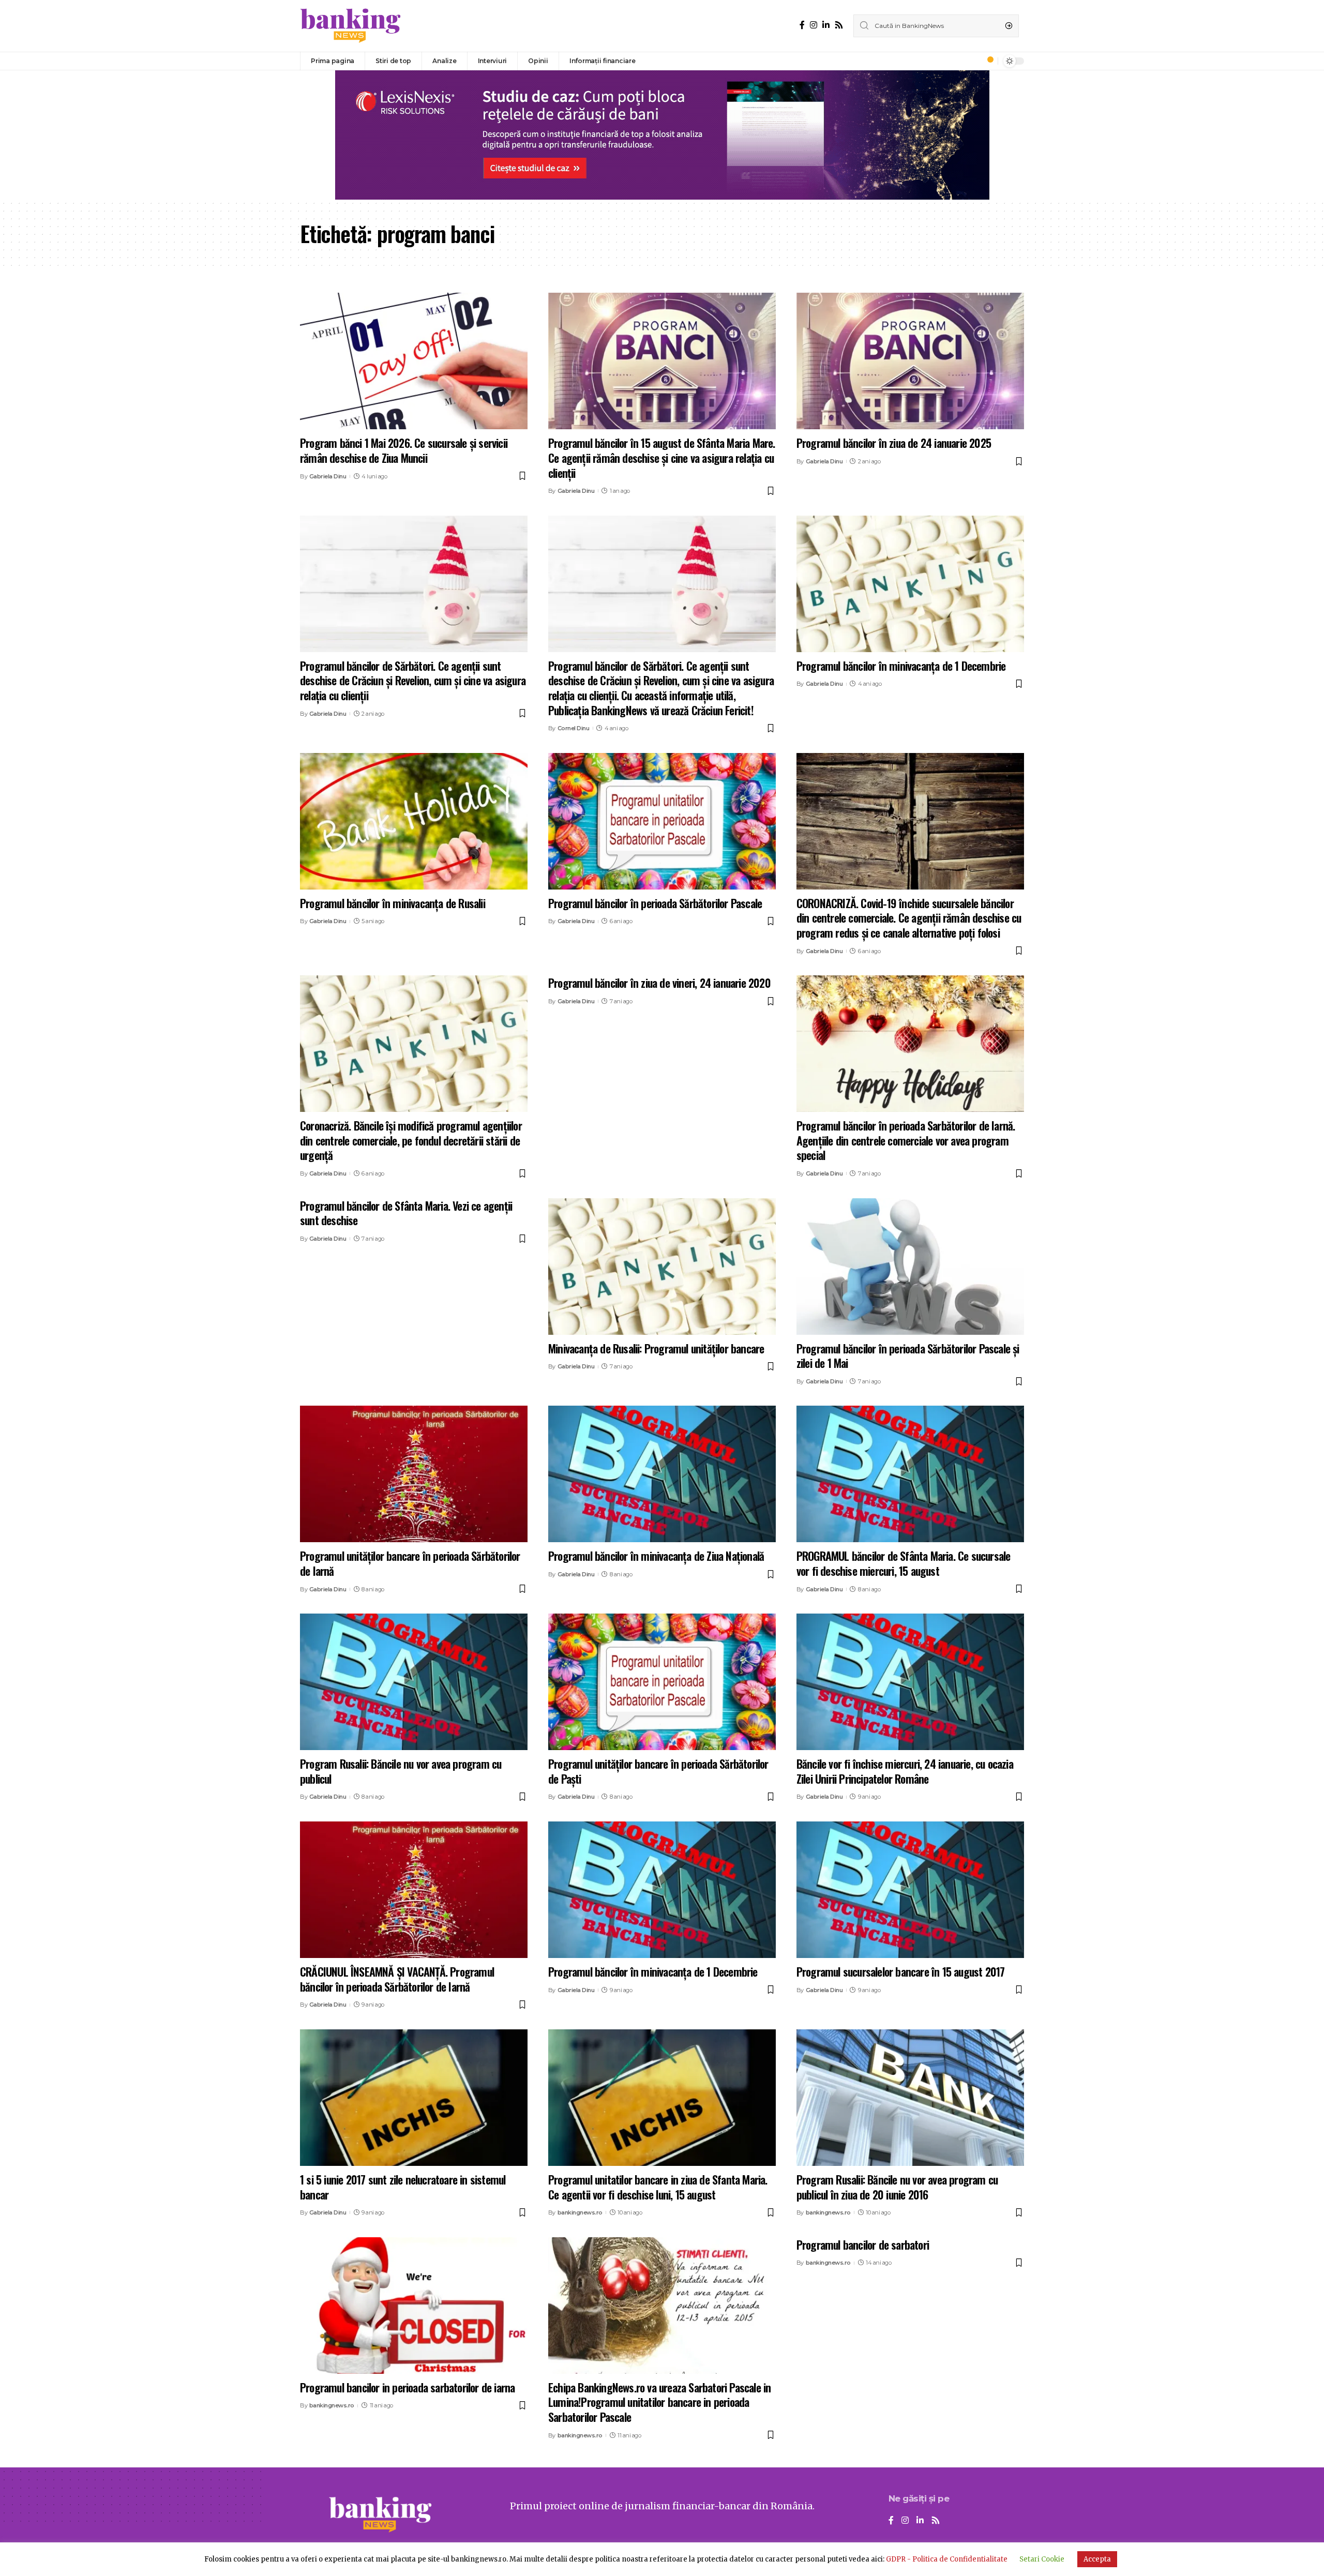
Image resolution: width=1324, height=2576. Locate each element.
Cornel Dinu (574, 728)
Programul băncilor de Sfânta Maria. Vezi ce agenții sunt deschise (406, 1213)
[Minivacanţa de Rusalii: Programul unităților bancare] (662, 1267)
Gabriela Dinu (328, 476)
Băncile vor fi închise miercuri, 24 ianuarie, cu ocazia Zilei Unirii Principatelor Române (905, 1771)
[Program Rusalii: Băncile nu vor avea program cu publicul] (414, 1682)
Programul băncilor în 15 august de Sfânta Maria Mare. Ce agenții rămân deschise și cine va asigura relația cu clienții (662, 457)
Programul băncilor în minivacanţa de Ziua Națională (656, 1556)
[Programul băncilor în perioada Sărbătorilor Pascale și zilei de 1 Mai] (910, 1267)
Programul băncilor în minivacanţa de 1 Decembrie (653, 1971)
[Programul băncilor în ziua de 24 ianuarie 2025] (910, 361)
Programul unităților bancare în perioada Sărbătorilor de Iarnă (410, 1563)
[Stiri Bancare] (351, 26)
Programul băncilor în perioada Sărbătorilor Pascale (655, 903)
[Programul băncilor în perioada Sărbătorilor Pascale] (662, 821)
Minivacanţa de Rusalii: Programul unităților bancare (656, 1348)
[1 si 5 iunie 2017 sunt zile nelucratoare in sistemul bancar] (414, 2098)
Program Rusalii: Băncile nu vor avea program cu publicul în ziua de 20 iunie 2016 (897, 2187)
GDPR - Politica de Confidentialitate (947, 2559)
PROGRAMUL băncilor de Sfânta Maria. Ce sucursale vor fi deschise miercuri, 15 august (904, 1563)
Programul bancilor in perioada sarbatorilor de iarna (407, 2387)
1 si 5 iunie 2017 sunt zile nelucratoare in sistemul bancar (403, 2187)
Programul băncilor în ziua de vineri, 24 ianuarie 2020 (659, 983)
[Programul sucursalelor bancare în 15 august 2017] (910, 1890)
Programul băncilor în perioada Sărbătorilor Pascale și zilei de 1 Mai (908, 1356)
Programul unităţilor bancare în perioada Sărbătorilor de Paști (658, 1771)
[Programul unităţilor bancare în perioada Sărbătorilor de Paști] (662, 1682)
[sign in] (973, 61)
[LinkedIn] (826, 25)
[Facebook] (802, 25)
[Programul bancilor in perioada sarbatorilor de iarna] (414, 2306)
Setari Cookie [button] (1042, 2559)
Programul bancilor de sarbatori (863, 2244)
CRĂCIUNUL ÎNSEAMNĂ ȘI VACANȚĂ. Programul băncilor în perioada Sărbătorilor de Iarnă (397, 1979)
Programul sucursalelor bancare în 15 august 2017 (901, 1971)
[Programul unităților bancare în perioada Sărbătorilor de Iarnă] (414, 1474)
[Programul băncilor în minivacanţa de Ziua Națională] (662, 1474)
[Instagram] (814, 25)
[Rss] (839, 25)
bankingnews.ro (580, 2212)
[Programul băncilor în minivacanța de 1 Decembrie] (910, 584)
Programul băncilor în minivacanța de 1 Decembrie (901, 666)
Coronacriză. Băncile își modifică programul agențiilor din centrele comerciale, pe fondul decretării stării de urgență (411, 1140)
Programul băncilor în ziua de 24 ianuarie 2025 (894, 443)
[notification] (987, 61)
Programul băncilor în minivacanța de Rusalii (393, 903)
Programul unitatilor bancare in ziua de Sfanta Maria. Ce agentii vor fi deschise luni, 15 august (658, 2187)
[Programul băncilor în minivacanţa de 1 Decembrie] (662, 1890)
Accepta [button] (1097, 2559)
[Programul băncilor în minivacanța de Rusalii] (414, 821)
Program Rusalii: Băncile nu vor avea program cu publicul (401, 1771)
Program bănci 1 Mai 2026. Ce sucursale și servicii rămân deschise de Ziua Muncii (404, 450)
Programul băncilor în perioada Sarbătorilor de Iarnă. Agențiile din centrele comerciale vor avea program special (906, 1140)
